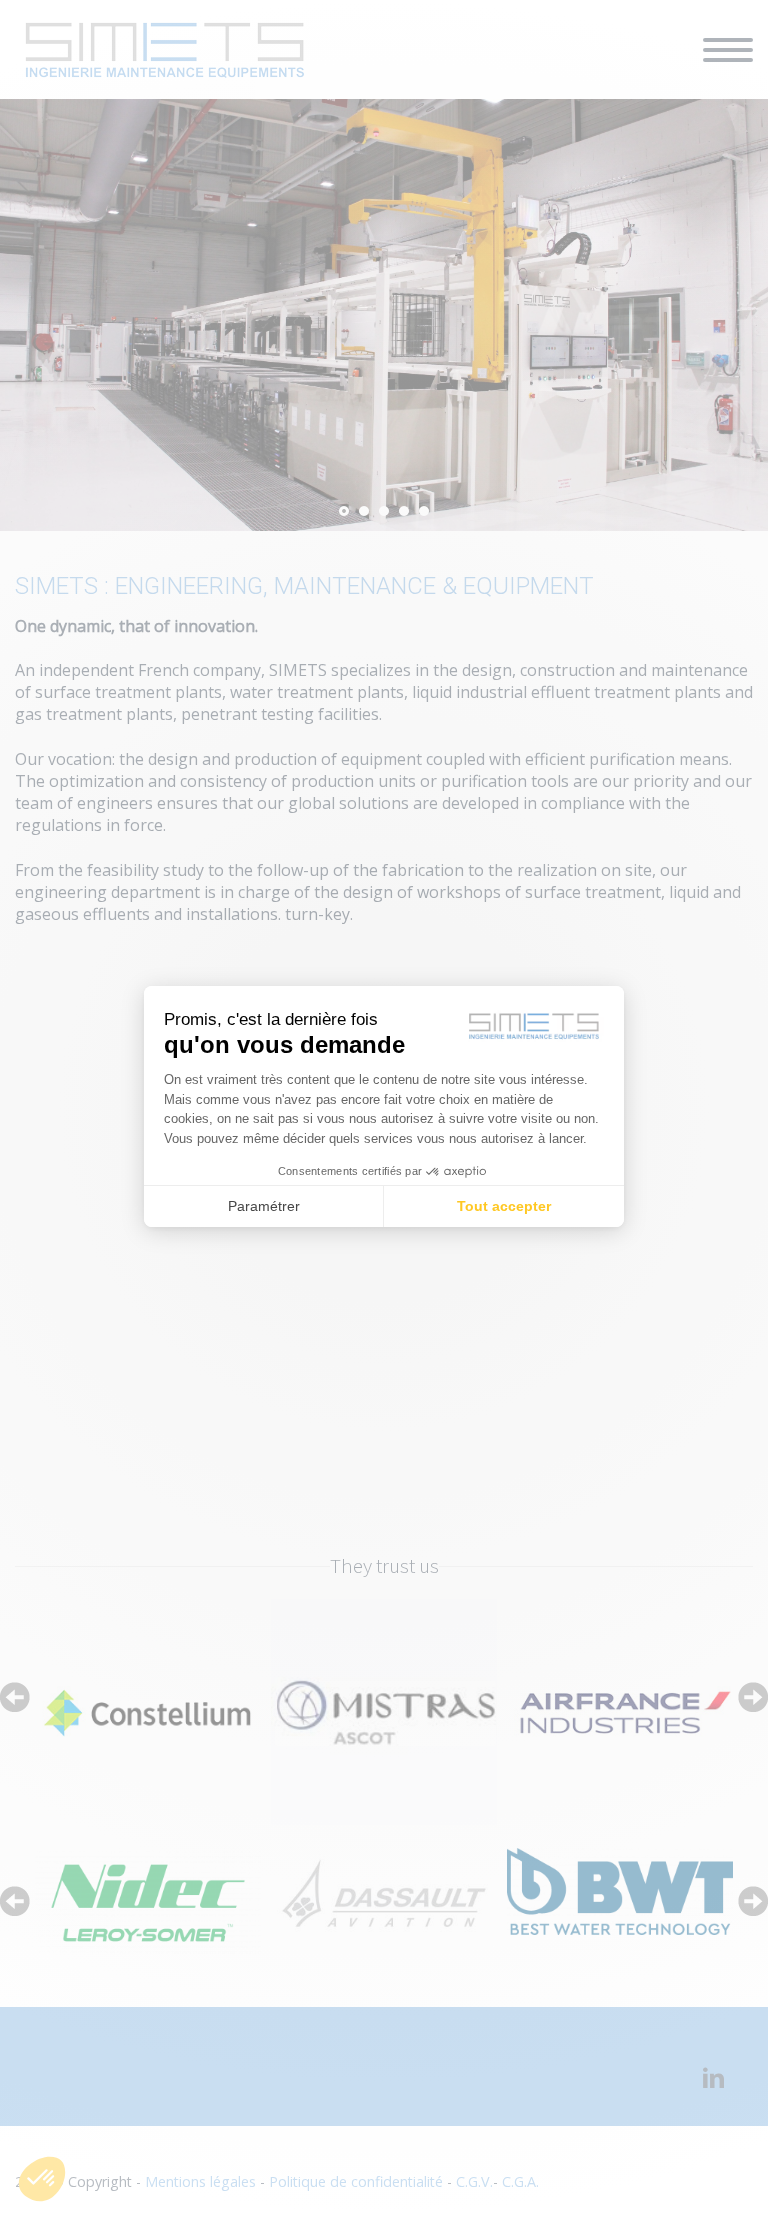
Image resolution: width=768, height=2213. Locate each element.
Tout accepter (504, 1206)
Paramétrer (264, 1206)
